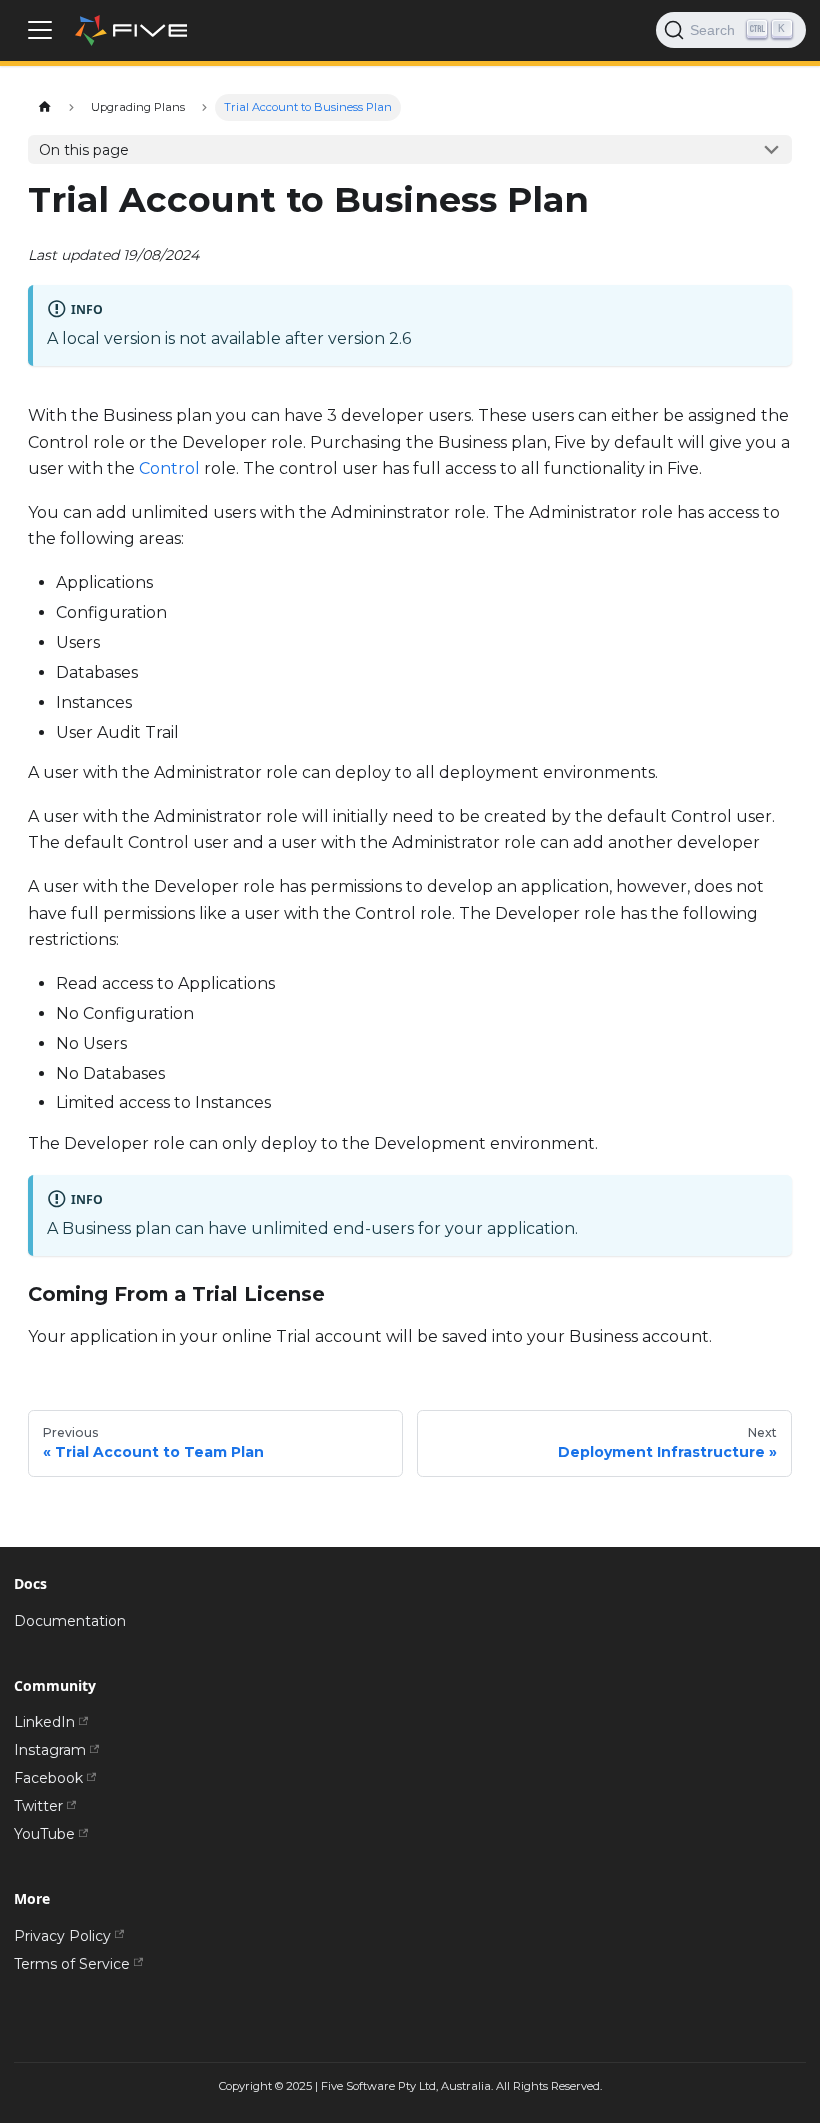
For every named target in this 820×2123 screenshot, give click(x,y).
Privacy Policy (62, 1936)
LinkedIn (44, 1722)
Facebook (48, 1778)
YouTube (44, 1834)
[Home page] (44, 107)
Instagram (50, 1750)
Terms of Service (72, 1964)
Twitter (38, 1806)
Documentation (70, 1621)
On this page (84, 150)
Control (169, 468)
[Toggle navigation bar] (40, 30)
